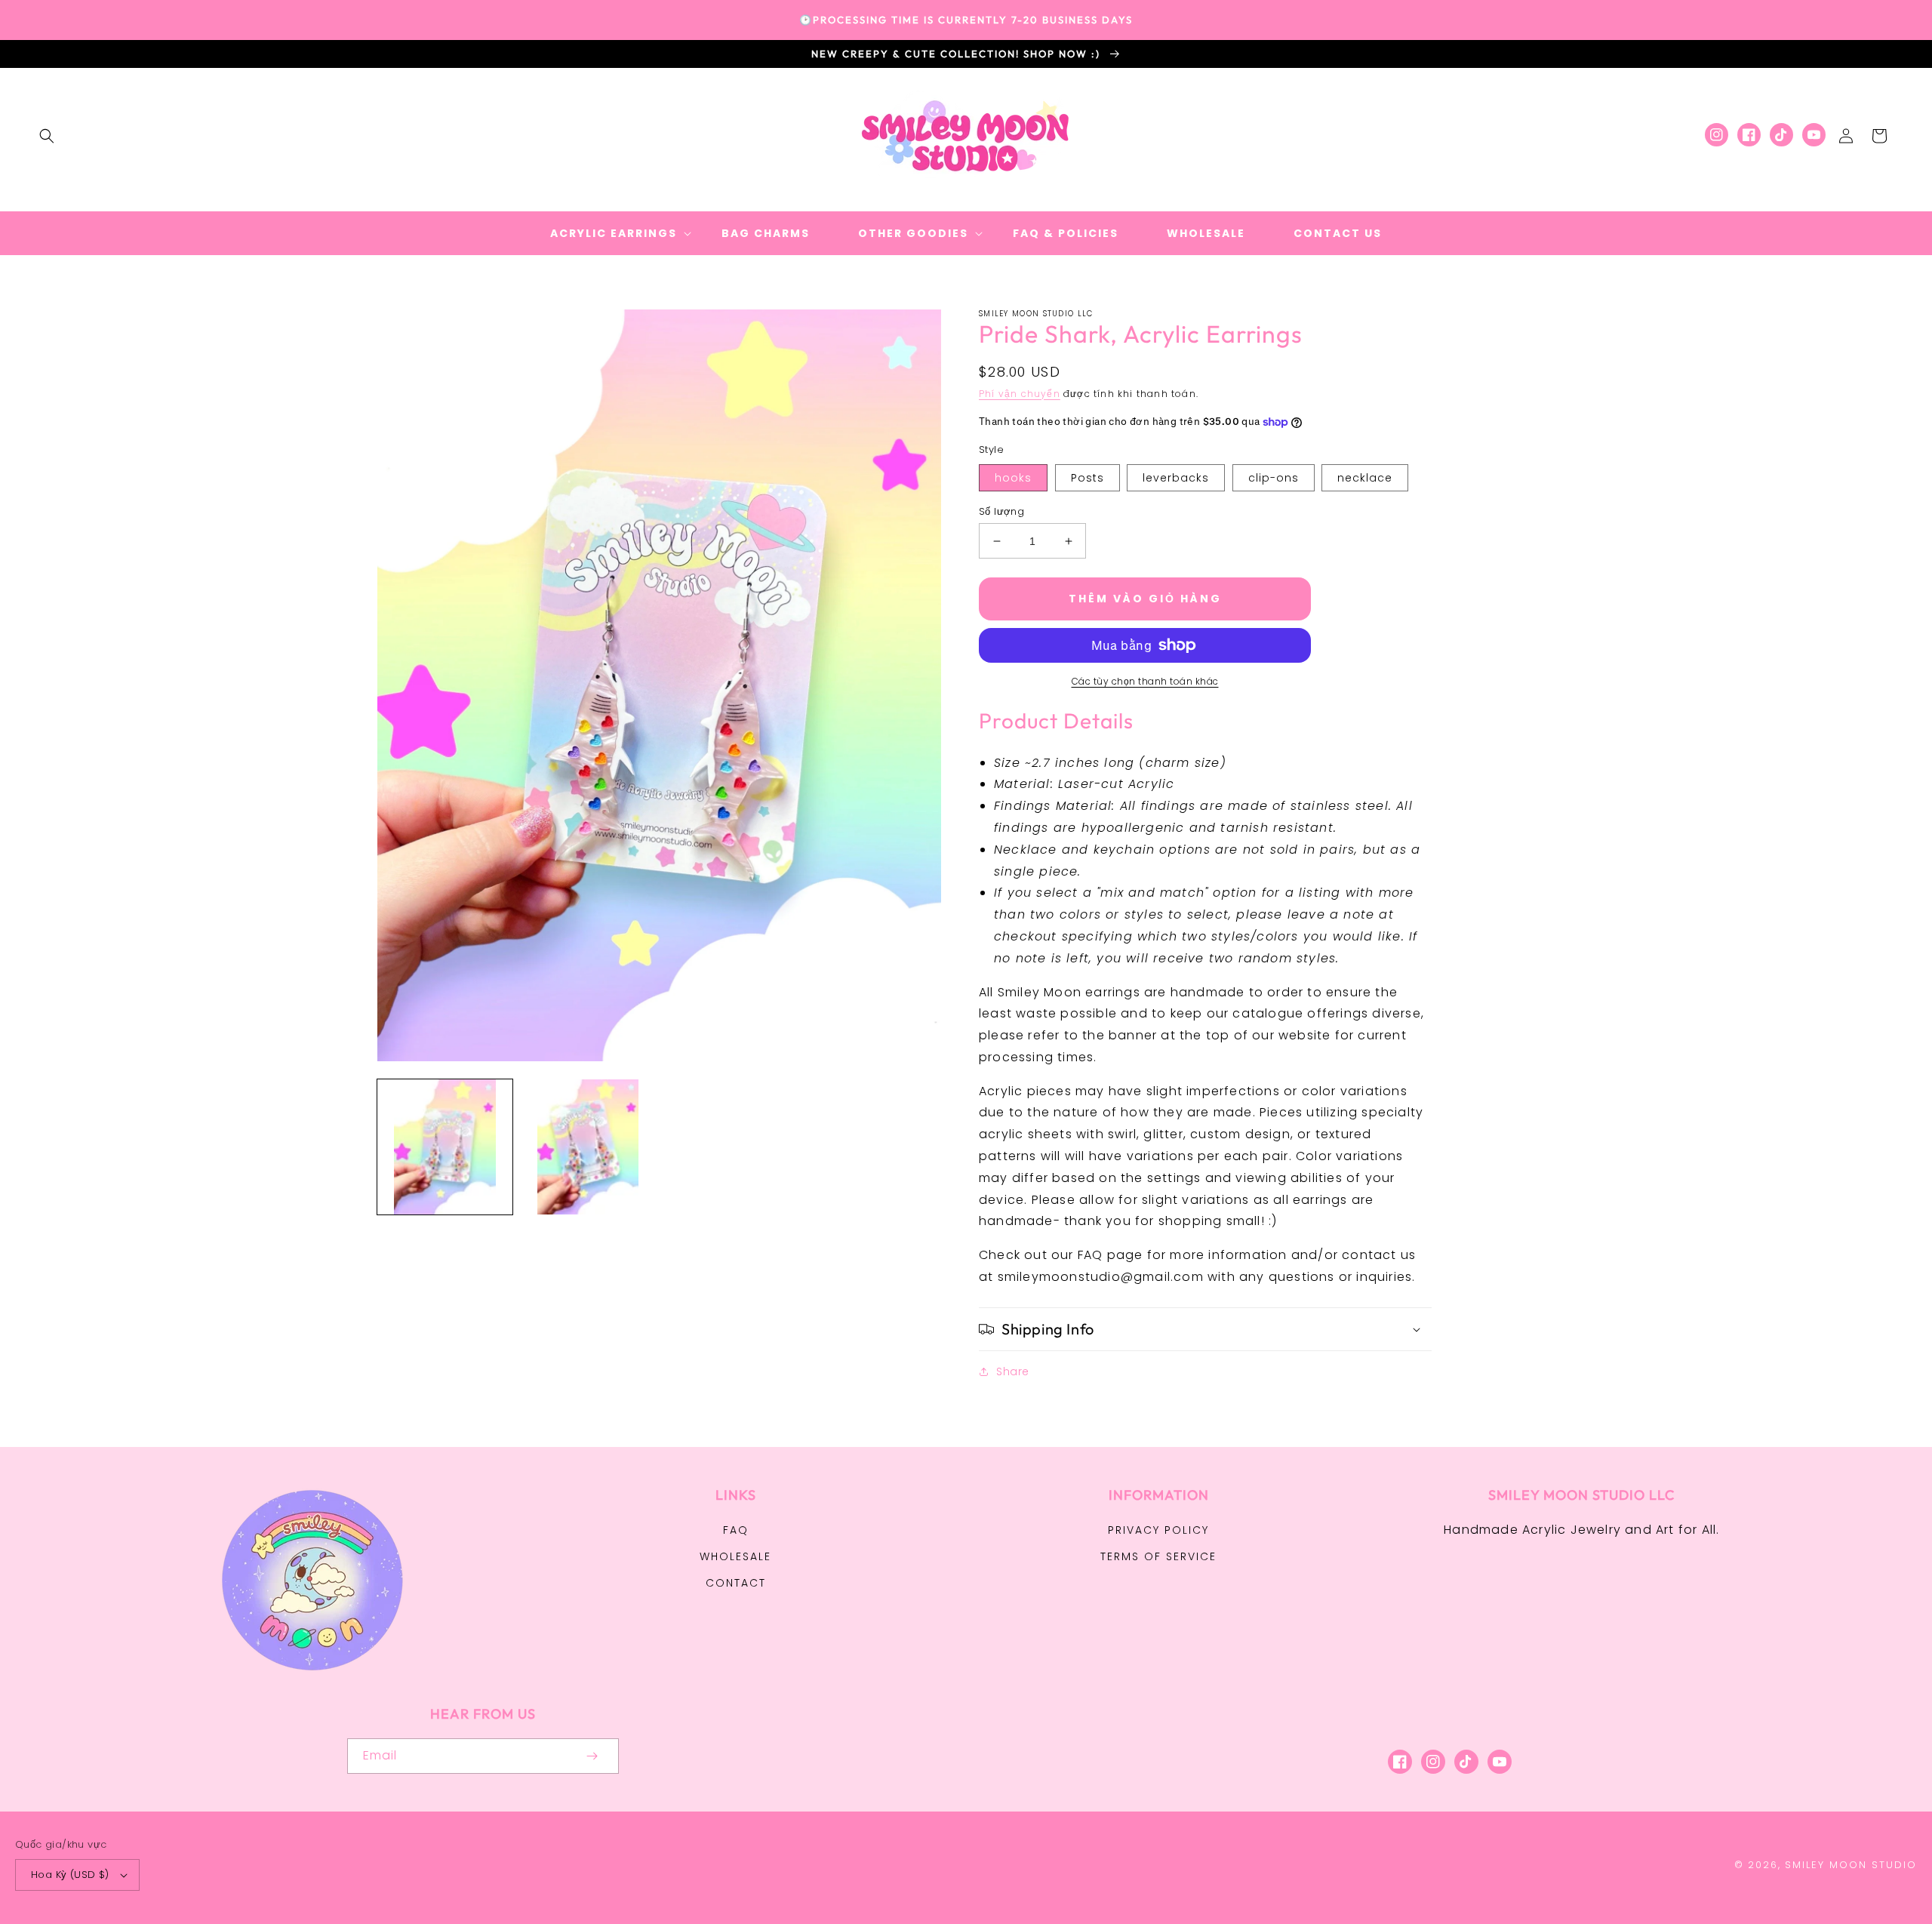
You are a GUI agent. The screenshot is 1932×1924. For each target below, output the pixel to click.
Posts (1088, 478)
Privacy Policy (1158, 1530)
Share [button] (1013, 1371)
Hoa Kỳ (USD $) (70, 1875)
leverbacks (1176, 478)
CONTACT (736, 1583)
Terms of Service (1158, 1556)
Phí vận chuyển (1020, 394)
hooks (1013, 478)
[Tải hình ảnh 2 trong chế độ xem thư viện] (588, 1147)
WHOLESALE (735, 1556)
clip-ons (1274, 478)
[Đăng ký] (592, 1756)
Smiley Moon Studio (1851, 1865)
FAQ (736, 1530)
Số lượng (1001, 511)
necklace (1365, 478)
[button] (47, 136)
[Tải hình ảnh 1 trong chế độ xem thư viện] (445, 1147)
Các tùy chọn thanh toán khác (1145, 681)
